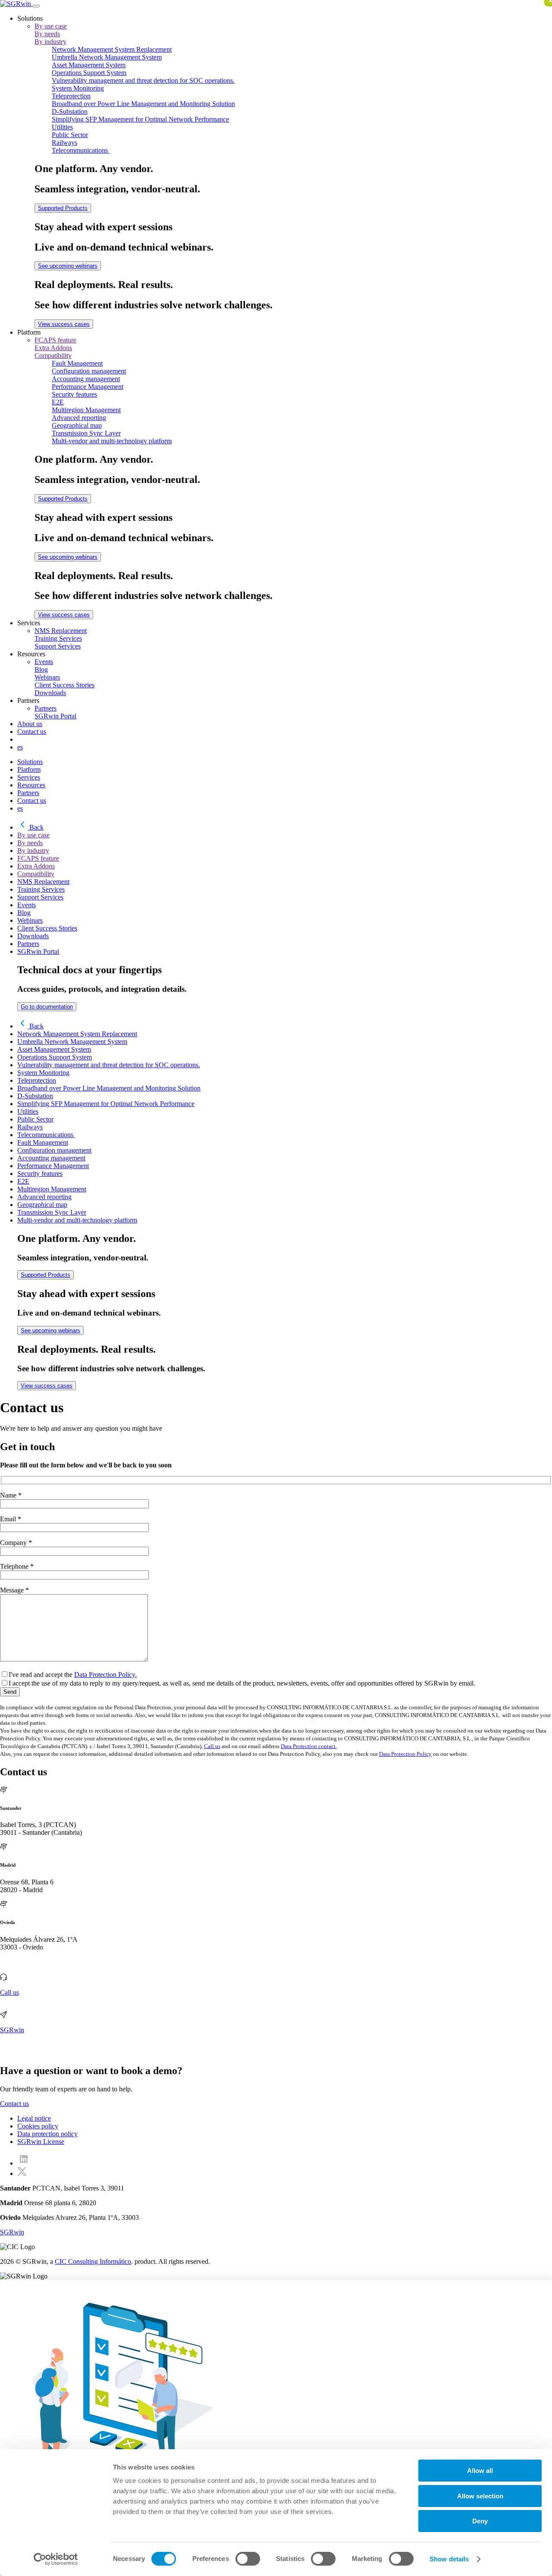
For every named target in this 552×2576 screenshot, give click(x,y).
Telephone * (17, 1566)
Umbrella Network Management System (107, 57)
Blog (41, 669)
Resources (31, 785)
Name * (11, 1495)
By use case (51, 26)
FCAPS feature (55, 340)
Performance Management (88, 387)
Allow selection (480, 2496)
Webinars (47, 677)
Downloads (50, 693)
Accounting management (86, 379)
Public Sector (70, 135)
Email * (11, 1519)
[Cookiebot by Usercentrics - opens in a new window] (56, 2559)
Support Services (58, 646)
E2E (58, 402)
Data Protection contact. (309, 1746)
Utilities (62, 127)
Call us (212, 1746)
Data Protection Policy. (105, 1675)
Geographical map (77, 425)
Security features (74, 394)
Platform (29, 769)
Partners (45, 708)
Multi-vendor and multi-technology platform (112, 441)
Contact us (32, 732)
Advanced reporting (79, 418)
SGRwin (12, 2030)
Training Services (58, 638)
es (20, 747)
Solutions (30, 762)
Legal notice (34, 2118)
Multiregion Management (86, 410)
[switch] (248, 2559)
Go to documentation (47, 1007)
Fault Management (77, 363)
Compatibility (53, 356)
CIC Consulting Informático (93, 2261)
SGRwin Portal (55, 716)
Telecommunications (81, 150)
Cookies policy (38, 2126)
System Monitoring (78, 88)
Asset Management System (89, 65)
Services (29, 777)
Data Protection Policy (405, 1754)
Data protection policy (47, 2134)
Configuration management (89, 371)
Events (44, 662)
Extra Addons (53, 348)
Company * (16, 1543)
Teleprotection (71, 96)
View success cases (64, 324)
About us (30, 724)
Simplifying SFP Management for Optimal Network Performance (140, 119)
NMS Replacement (61, 631)
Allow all (480, 2471)
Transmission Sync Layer (86, 433)
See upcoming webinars (68, 266)
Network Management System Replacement (112, 49)
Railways (64, 143)
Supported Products (63, 208)
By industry (50, 42)
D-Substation (70, 111)
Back (36, 827)
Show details (449, 2559)
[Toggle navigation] (36, 6)
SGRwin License (41, 2142)
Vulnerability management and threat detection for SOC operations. (143, 80)
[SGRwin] (16, 4)
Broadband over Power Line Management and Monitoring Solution (143, 104)
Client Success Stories (64, 685)
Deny (480, 2521)
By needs (47, 34)
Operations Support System (89, 73)
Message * (14, 1590)
